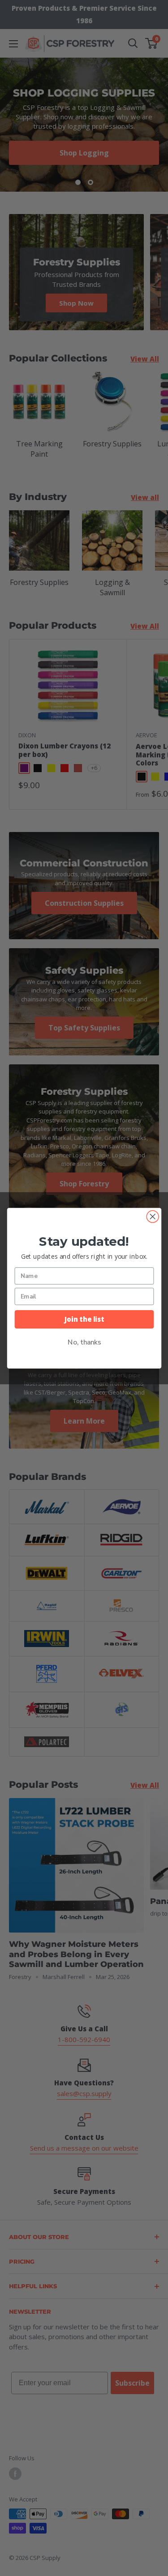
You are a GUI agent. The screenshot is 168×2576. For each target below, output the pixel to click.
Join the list (84, 1319)
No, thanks (84, 1342)
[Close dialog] (153, 1217)
